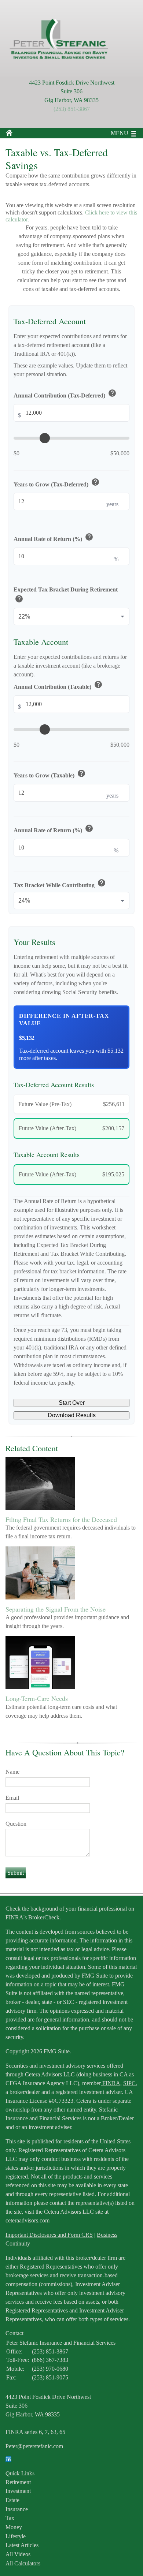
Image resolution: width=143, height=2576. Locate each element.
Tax (10, 2518)
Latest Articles (22, 2545)
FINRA (111, 2083)
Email (12, 1798)
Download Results (72, 1415)
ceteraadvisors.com (27, 2220)
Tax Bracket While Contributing (60, 884)
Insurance (17, 2509)
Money (14, 2527)
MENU (120, 133)
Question (16, 1824)
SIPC (129, 2083)
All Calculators (23, 2563)
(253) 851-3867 (72, 109)
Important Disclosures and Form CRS (49, 2235)
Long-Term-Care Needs (37, 1698)
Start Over (72, 1403)
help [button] (112, 393)
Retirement (18, 2482)
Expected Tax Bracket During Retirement (66, 596)
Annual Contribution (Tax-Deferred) (65, 394)
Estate (12, 2500)
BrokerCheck (44, 1917)
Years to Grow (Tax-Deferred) (57, 483)
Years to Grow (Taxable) (50, 774)
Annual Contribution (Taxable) (58, 685)
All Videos (18, 2554)
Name (12, 1772)
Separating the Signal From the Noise (56, 1609)
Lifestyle (16, 2536)
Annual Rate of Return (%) (54, 538)
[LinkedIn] (8, 2460)
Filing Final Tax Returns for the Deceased (61, 1519)
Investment (18, 2491)
